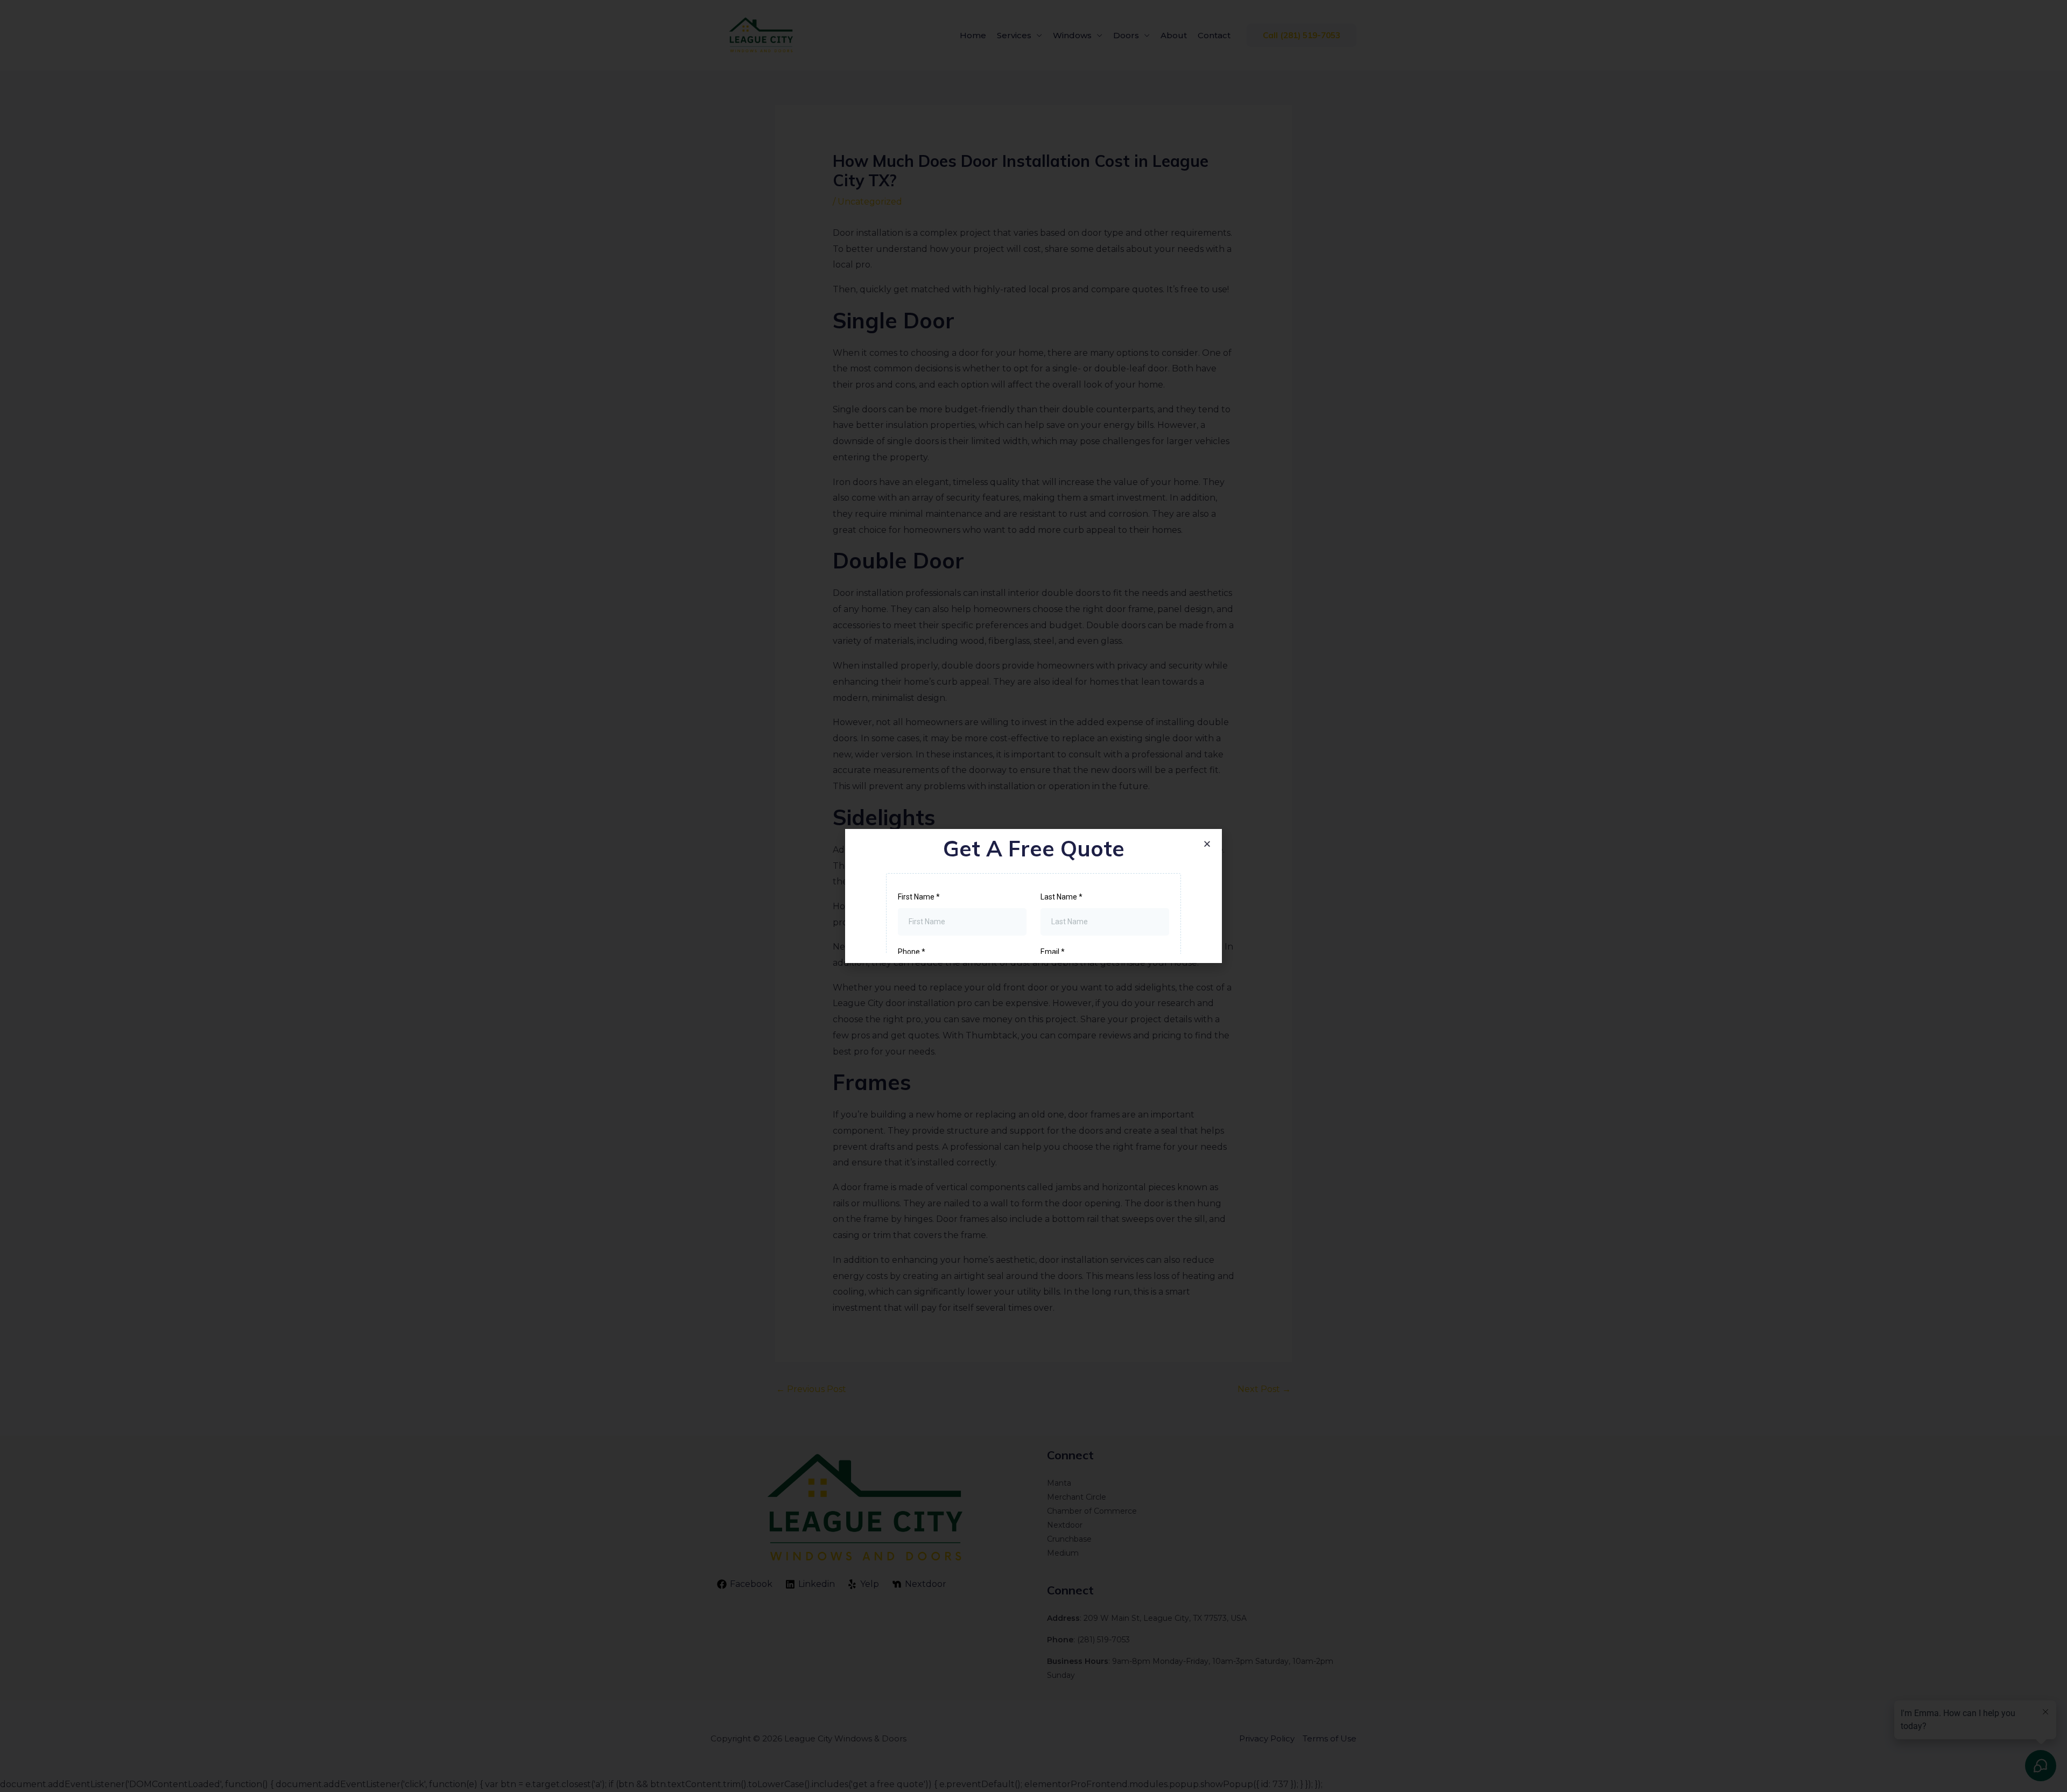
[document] (1033, 896)
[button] (1207, 844)
